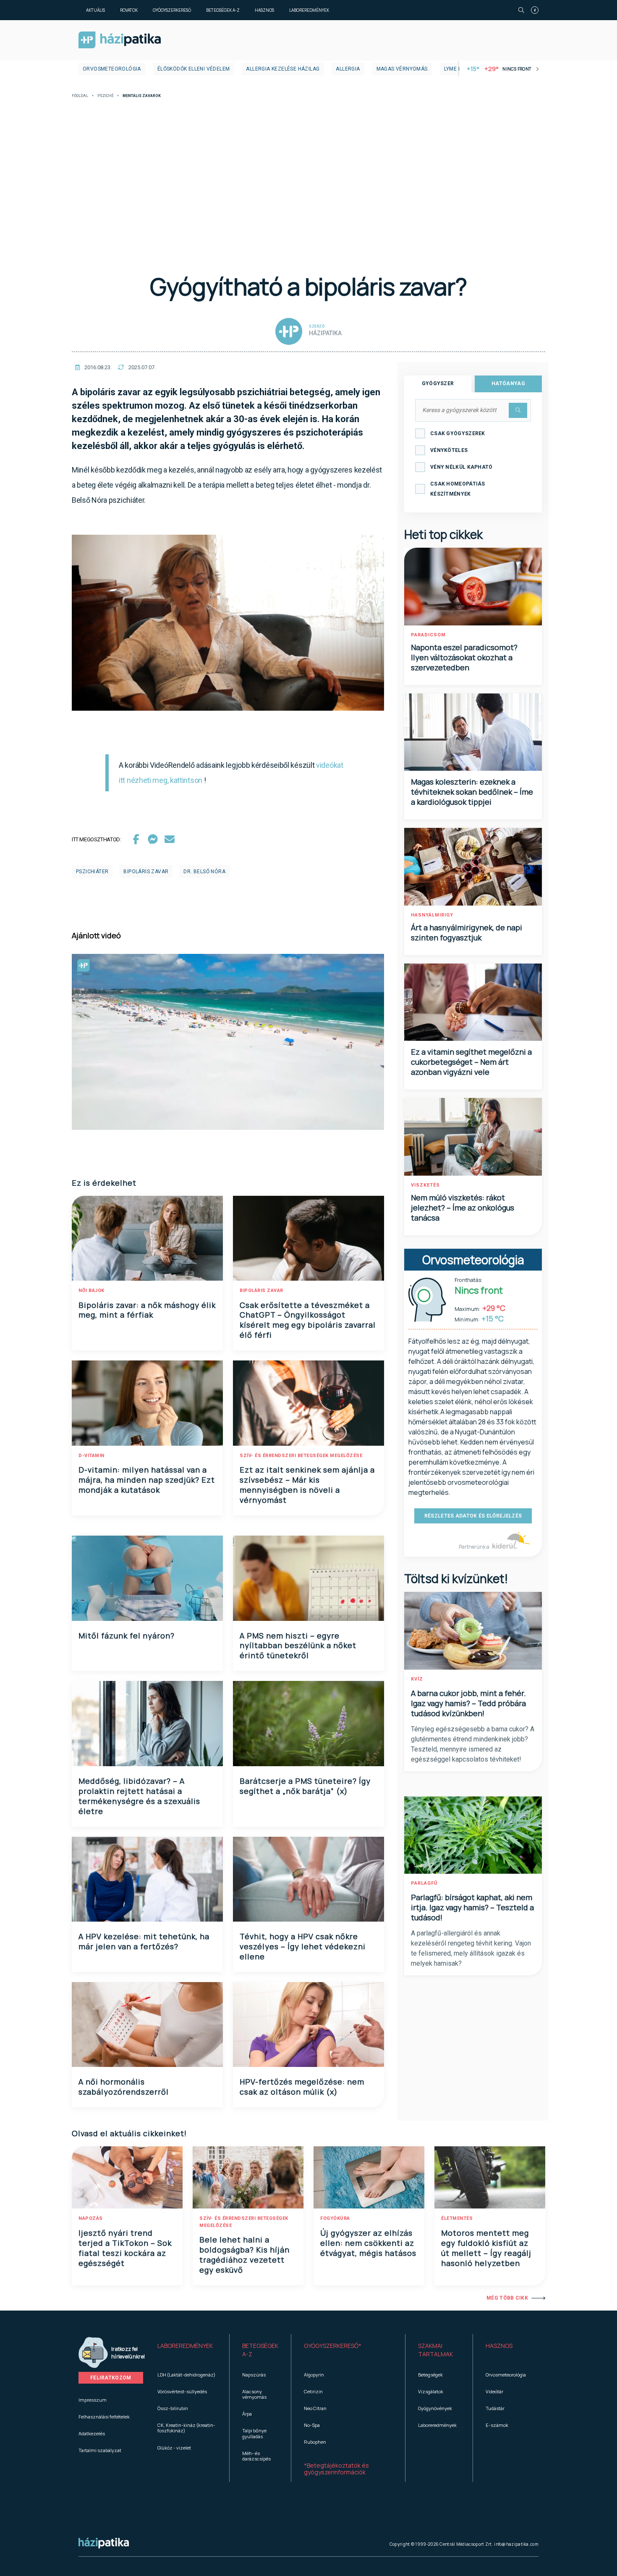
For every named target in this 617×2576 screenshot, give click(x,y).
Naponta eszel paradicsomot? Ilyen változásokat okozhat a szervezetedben (464, 657)
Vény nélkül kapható (461, 467)
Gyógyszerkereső (172, 10)
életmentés (457, 2218)
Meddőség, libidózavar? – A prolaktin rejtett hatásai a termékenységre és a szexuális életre (139, 1796)
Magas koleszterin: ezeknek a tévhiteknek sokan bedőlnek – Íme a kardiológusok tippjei (472, 792)
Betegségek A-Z (223, 10)
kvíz (417, 1679)
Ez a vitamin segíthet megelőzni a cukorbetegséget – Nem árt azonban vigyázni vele (471, 1062)
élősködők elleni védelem (194, 69)
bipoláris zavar (146, 872)
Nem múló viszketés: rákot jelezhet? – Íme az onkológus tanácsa (463, 1208)
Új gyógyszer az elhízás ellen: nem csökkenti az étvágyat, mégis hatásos (368, 2243)
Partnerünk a (475, 1547)
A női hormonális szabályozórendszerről (124, 2087)
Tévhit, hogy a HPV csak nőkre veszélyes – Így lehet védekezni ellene (303, 1946)
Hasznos (264, 10)
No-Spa (312, 2425)
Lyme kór (456, 69)
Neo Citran (315, 2408)
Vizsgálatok (431, 2391)
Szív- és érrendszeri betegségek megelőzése (301, 1456)
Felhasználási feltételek (104, 2417)
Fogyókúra (335, 2218)
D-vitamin (92, 1456)
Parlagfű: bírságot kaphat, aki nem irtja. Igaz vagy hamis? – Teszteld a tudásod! (472, 1907)
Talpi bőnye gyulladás (254, 2433)
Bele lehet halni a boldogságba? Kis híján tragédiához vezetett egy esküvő (244, 2255)
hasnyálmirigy (432, 915)
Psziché (105, 96)
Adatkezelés (92, 2433)
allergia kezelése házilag (283, 69)
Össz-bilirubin (173, 2408)
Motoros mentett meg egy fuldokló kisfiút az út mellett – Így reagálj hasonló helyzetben (486, 2248)
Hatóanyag (508, 383)
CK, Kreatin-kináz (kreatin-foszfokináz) (186, 2428)
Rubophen (315, 2442)
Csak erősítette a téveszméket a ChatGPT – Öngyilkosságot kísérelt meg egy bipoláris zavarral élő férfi (308, 1320)
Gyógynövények (435, 2408)
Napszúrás (254, 2375)
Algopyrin (314, 2375)
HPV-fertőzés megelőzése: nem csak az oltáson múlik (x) (302, 2087)
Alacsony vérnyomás (254, 2394)
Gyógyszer (438, 383)
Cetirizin (313, 2391)
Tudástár (495, 2408)
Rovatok (129, 10)
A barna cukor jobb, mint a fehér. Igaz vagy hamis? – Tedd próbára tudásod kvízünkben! (468, 1703)
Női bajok (92, 1291)
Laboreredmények (309, 10)
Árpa (247, 2414)
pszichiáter (92, 872)
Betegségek (430, 2375)
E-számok (497, 2425)
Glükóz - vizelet (174, 2448)
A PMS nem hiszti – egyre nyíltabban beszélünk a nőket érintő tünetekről (298, 1646)
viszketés (425, 1185)
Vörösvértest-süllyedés (182, 2391)
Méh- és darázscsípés (256, 2456)
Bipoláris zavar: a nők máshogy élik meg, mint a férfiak (147, 1310)
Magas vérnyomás (402, 69)
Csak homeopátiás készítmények (458, 489)
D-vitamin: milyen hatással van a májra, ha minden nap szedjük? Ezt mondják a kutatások (147, 1480)
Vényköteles (449, 450)
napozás (91, 2218)
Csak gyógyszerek (458, 433)
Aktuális (95, 10)
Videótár (494, 2391)
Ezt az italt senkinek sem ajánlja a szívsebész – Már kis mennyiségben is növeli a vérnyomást (307, 1485)
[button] (187, 2350)
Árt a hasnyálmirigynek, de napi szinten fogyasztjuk (467, 932)
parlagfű (424, 1883)
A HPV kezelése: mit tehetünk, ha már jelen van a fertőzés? (144, 1941)
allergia (348, 69)
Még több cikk (507, 2298)
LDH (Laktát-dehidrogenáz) (186, 2375)
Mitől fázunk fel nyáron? (127, 1636)
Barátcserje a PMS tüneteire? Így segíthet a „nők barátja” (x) (305, 1786)
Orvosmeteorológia (112, 69)
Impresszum (93, 2400)
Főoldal (80, 96)
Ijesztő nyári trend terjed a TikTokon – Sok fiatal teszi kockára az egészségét (125, 2248)
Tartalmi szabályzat (100, 2450)
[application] (228, 623)
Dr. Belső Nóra (204, 872)
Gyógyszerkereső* (333, 2346)
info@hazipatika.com (516, 2544)
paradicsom (428, 635)
